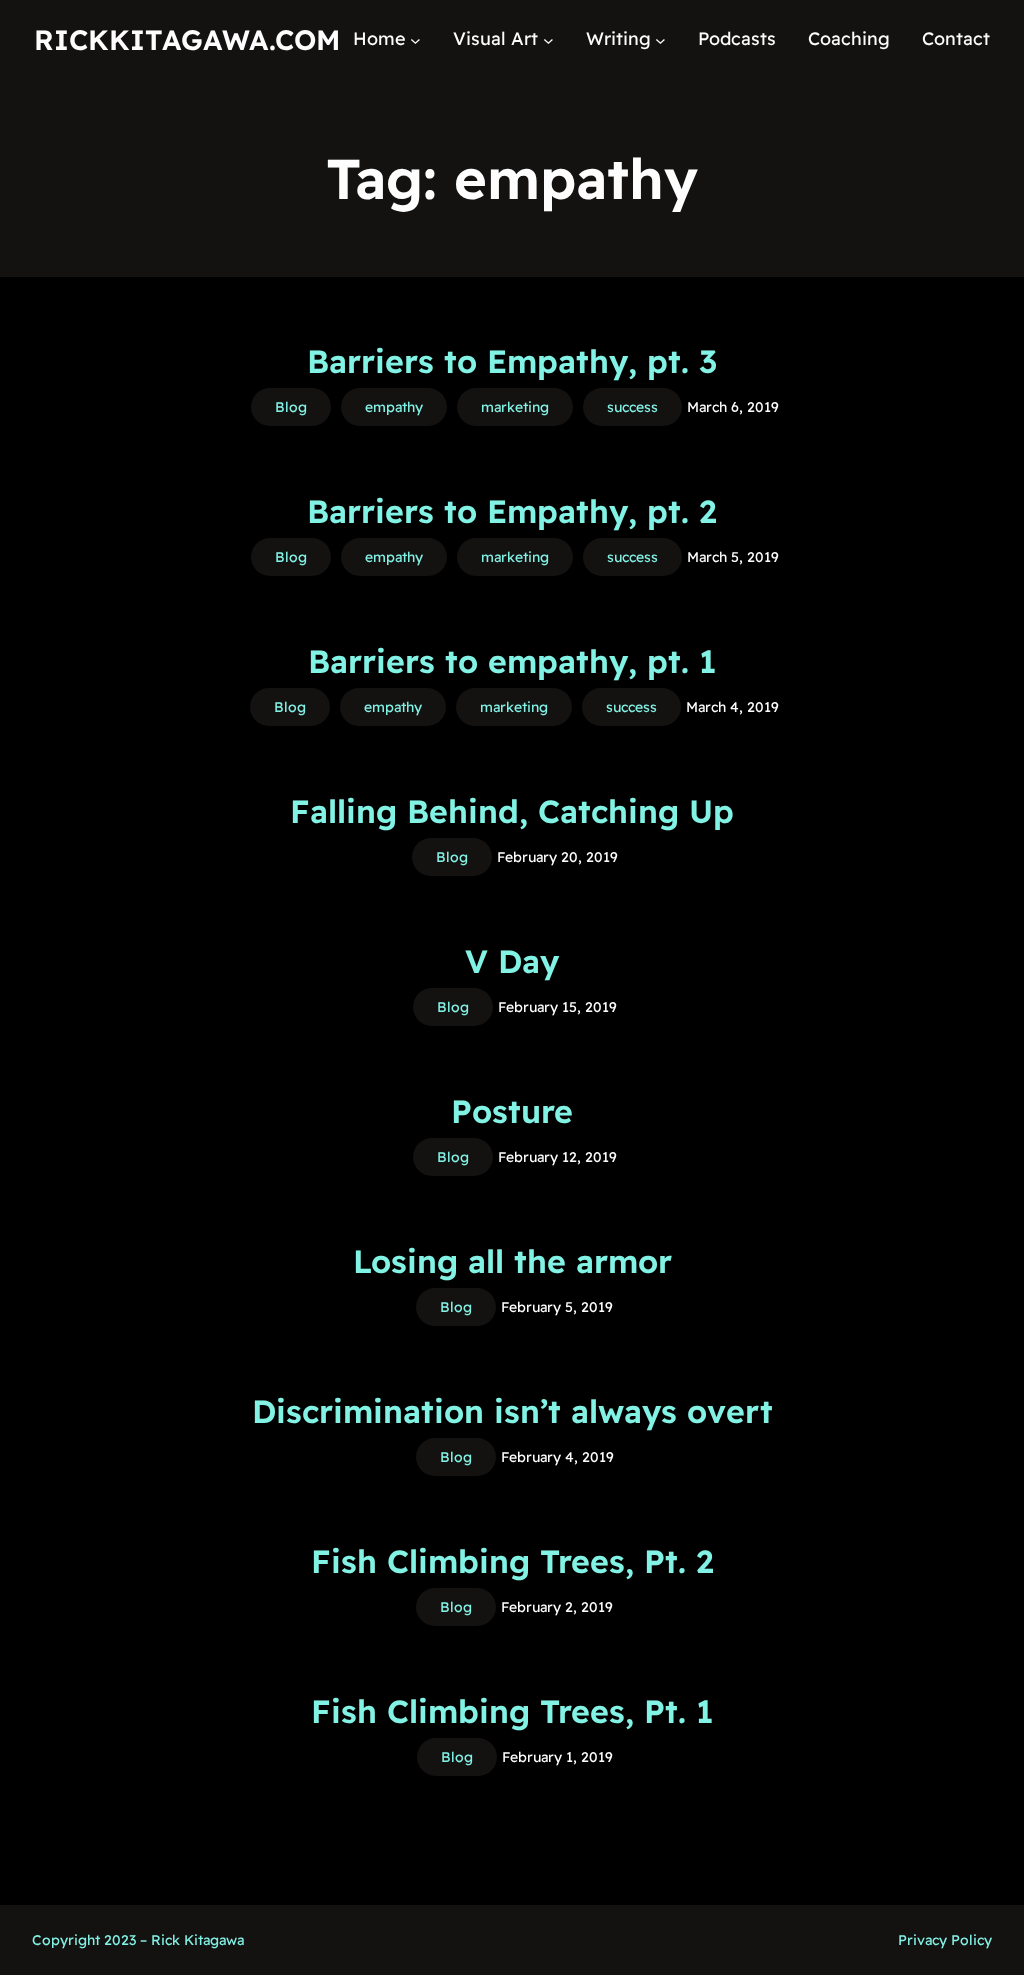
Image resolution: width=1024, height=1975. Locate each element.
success (632, 407)
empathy (394, 407)
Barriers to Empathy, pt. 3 (512, 361)
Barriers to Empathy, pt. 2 (512, 511)
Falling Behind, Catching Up (512, 811)
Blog (291, 407)
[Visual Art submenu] (548, 39)
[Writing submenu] (660, 39)
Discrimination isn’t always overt (512, 1411)
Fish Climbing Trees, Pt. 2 (512, 1561)
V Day (512, 961)
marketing (515, 407)
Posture (512, 1111)
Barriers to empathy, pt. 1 (512, 661)
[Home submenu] (415, 39)
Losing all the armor (512, 1261)
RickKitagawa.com (187, 39)
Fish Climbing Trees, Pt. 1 (512, 1711)
